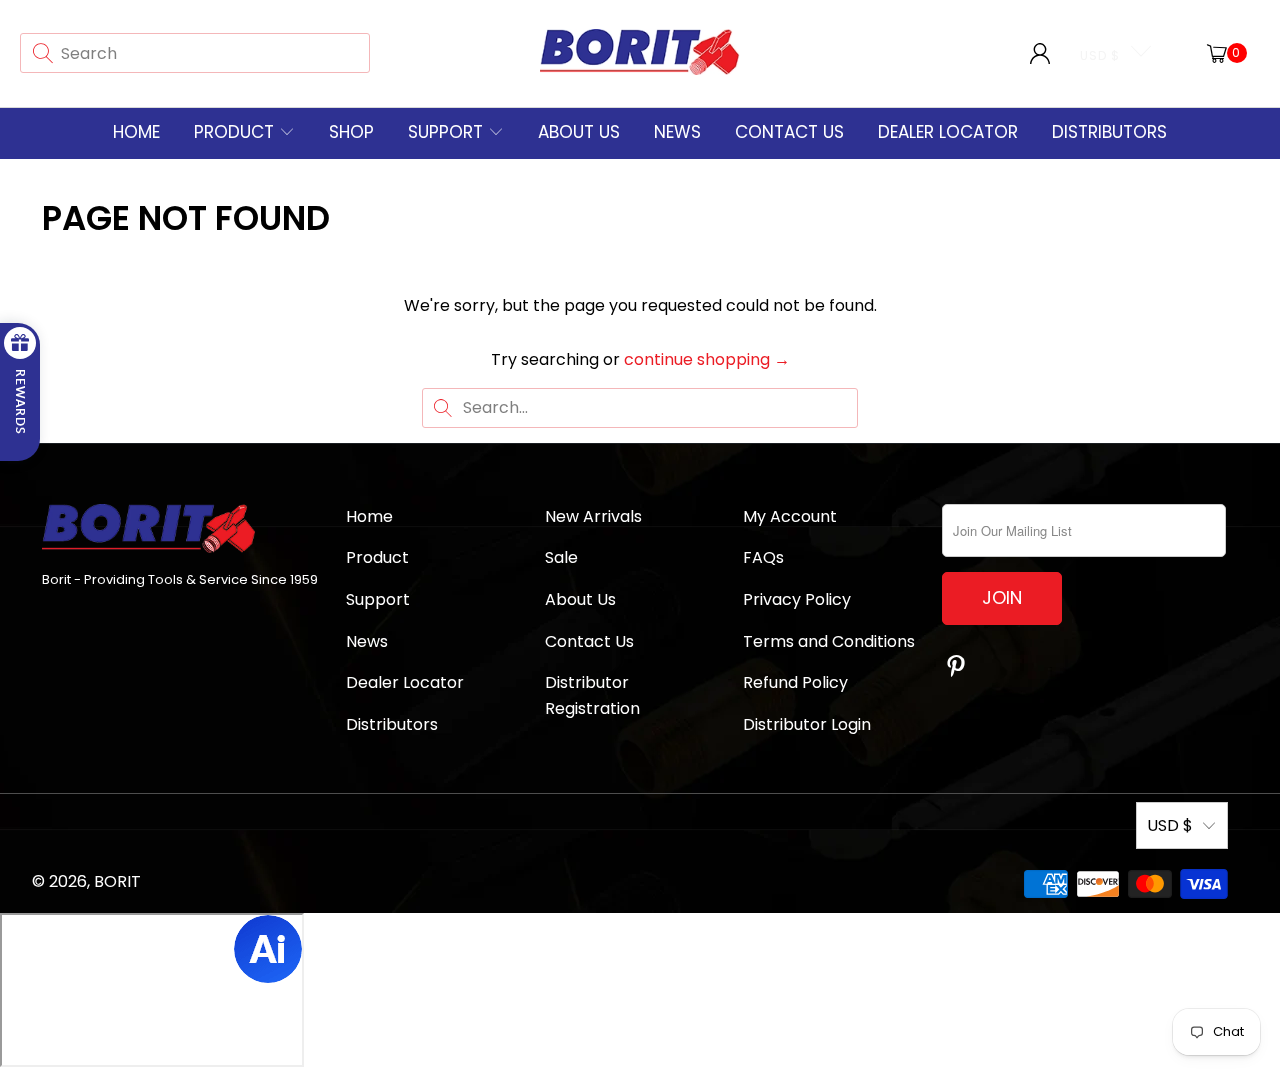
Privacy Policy (797, 599)
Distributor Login (807, 724)
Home (136, 132)
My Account (790, 516)
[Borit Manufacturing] (640, 53)
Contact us (789, 132)
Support (448, 132)
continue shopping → (707, 359)
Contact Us (589, 641)
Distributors (1109, 132)
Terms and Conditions (829, 641)
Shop (351, 132)
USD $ (1100, 55)
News (677, 132)
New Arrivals (593, 516)
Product (234, 132)
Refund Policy (795, 682)
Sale (561, 557)
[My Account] (1040, 53)
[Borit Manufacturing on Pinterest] (957, 668)
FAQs (763, 557)
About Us (579, 132)
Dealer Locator (948, 132)
